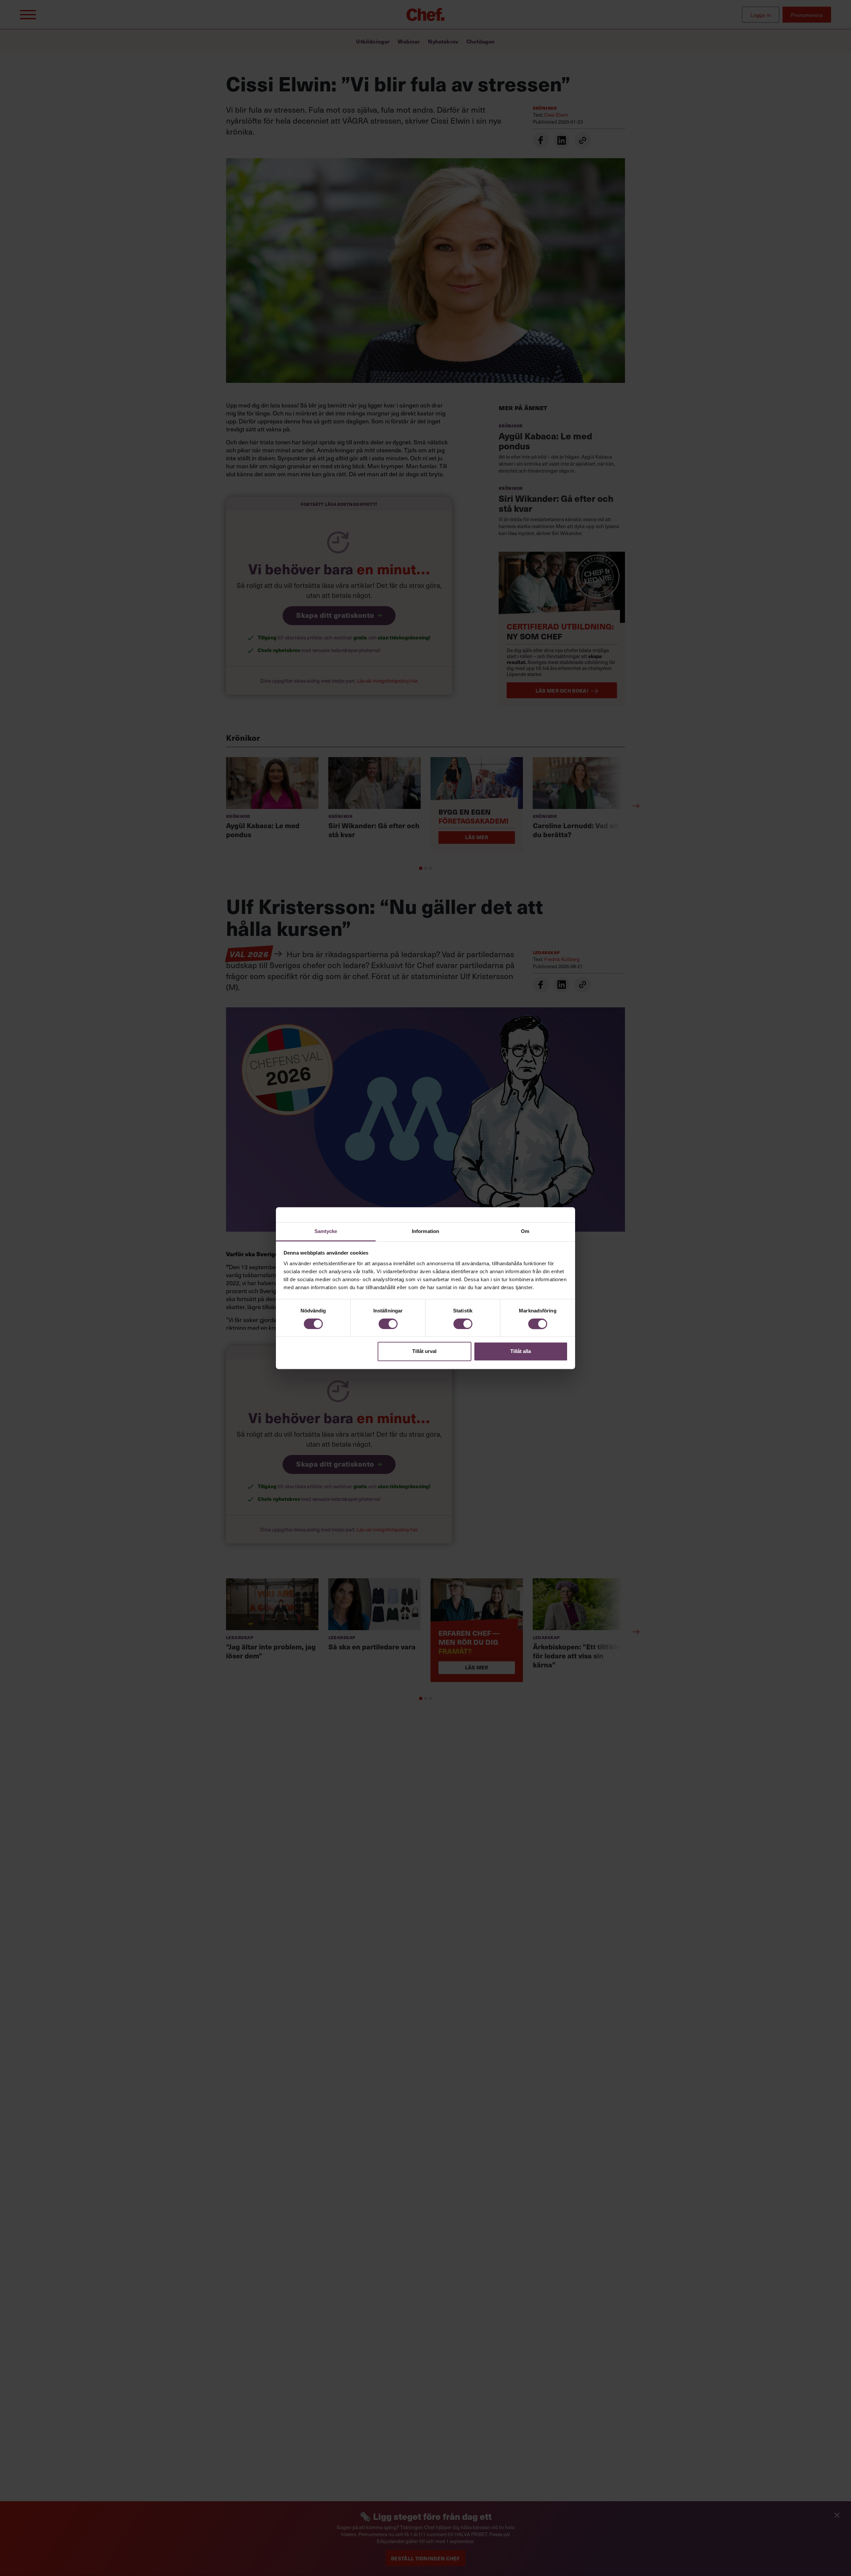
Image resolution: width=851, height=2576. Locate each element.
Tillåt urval (424, 1351)
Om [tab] (525, 1231)
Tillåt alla (521, 1351)
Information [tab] (425, 1231)
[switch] (388, 1324)
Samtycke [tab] (326, 1231)
